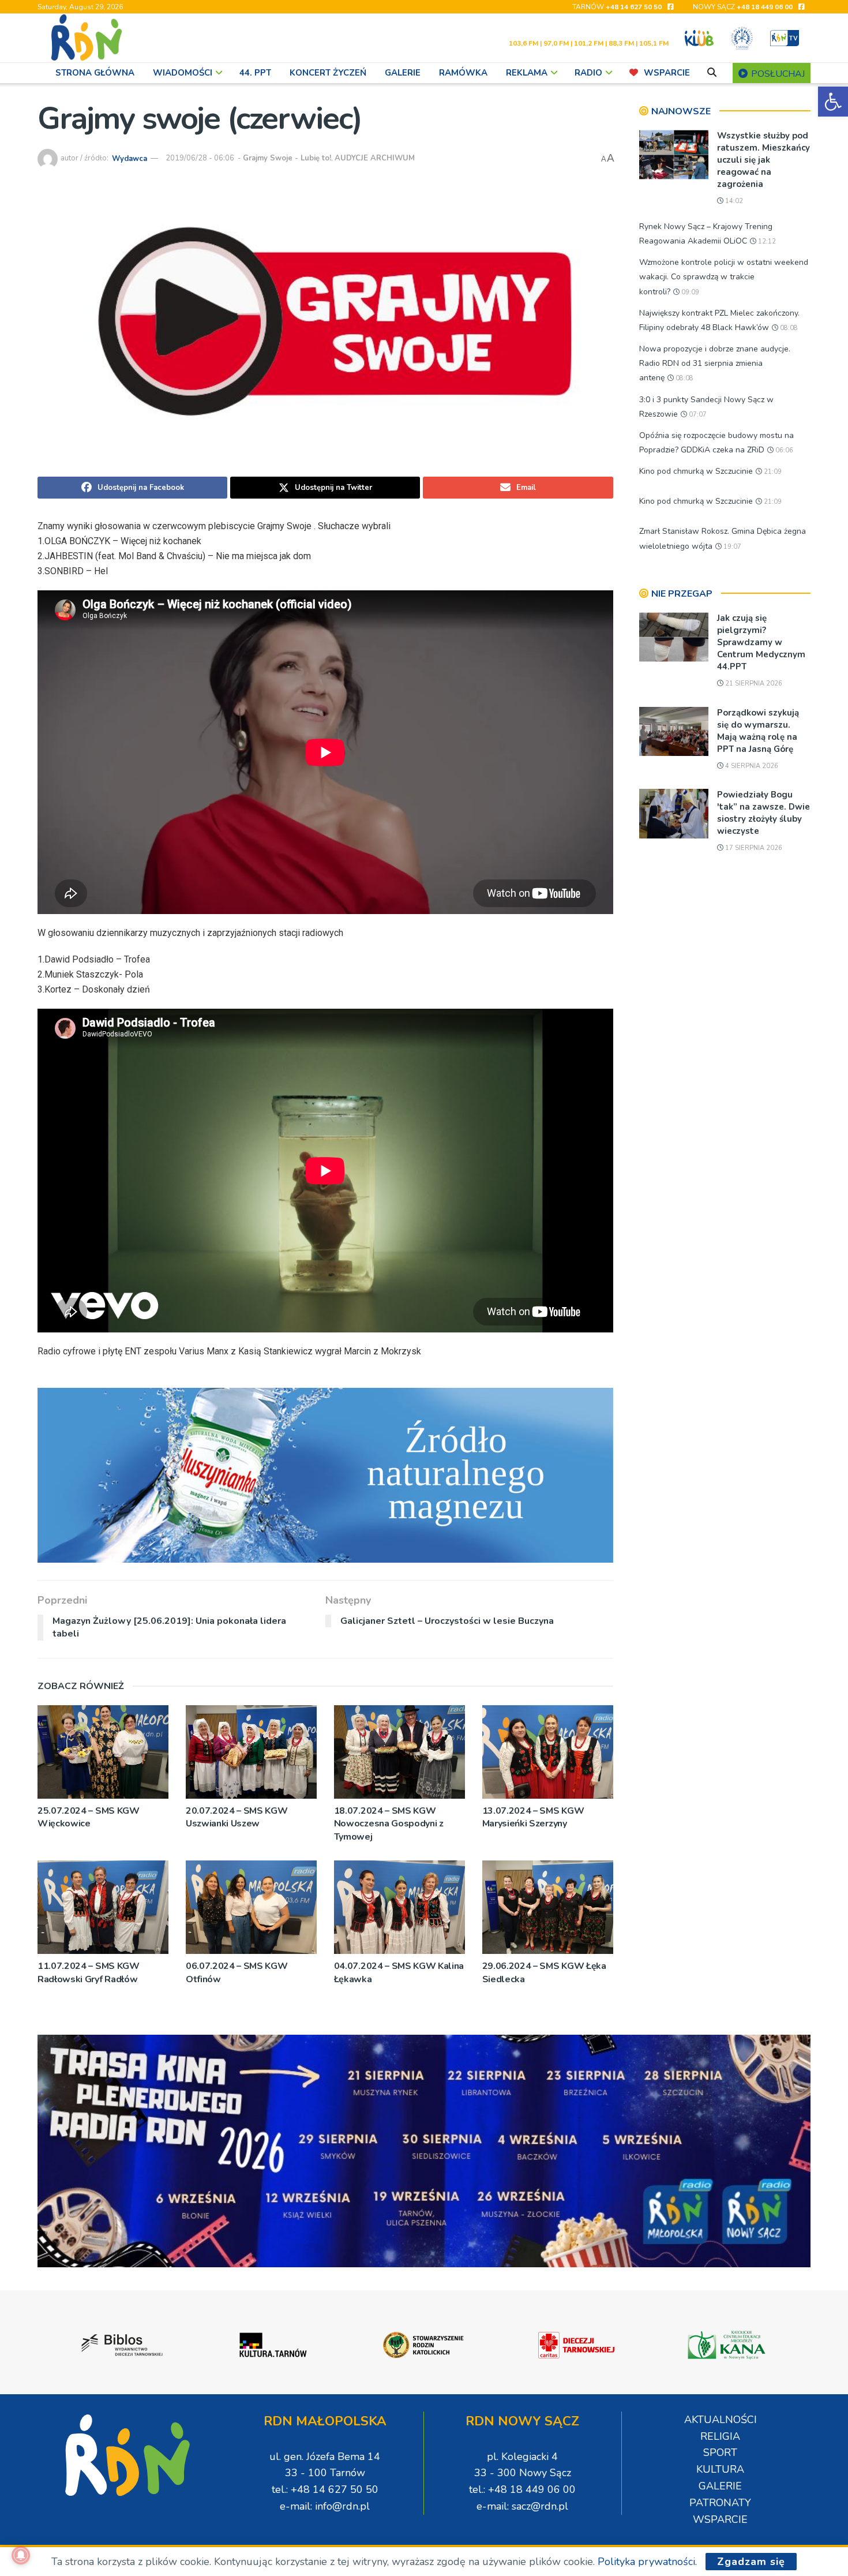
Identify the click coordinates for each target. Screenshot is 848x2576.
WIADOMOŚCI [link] (183, 73)
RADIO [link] (588, 73)
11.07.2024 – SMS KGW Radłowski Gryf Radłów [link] (89, 1972)
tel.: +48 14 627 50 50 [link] (325, 2489)
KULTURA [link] (720, 2469)
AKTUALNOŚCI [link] (721, 2420)
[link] (833, 102)
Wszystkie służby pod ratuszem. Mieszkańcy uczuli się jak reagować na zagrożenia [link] (763, 160)
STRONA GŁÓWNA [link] (95, 73)
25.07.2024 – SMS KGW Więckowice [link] (89, 1817)
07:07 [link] (697, 415)
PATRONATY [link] (720, 2503)
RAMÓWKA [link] (463, 73)
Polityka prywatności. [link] (647, 2562)
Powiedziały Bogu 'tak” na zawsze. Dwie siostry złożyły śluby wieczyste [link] (763, 813)
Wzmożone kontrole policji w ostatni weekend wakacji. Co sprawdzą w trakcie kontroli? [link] (724, 277)
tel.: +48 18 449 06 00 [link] (522, 2489)
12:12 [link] (766, 241)
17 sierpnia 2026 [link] (753, 848)
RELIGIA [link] (720, 2436)
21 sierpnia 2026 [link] (753, 684)
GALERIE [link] (403, 73)
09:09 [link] (689, 292)
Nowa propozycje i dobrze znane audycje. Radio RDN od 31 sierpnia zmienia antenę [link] (715, 363)
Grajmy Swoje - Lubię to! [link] (287, 158)
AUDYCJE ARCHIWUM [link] (375, 158)
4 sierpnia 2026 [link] (751, 766)
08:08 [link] (788, 328)
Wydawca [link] (130, 158)
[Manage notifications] (21, 2555)
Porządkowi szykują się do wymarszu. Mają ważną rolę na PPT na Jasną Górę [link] (758, 731)
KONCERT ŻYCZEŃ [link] (328, 73)
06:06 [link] (783, 450)
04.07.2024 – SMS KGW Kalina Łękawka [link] (399, 1972)
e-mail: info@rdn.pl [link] (325, 2506)
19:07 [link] (731, 547)
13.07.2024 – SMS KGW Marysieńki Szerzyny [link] (533, 1817)
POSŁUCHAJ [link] (777, 74)
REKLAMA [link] (527, 73)
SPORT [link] (720, 2453)
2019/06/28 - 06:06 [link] (200, 158)
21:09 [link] (772, 472)
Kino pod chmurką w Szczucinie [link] (696, 471)
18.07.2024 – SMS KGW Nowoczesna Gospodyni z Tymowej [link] (389, 1824)
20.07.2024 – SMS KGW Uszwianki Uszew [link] (237, 1817)
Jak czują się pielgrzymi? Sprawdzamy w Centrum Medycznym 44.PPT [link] (761, 642)
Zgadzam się (751, 2562)
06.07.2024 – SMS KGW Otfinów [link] (237, 1972)
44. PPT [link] (255, 73)
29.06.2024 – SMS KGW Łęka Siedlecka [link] (544, 1972)
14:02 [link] (733, 201)
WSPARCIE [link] (667, 73)
